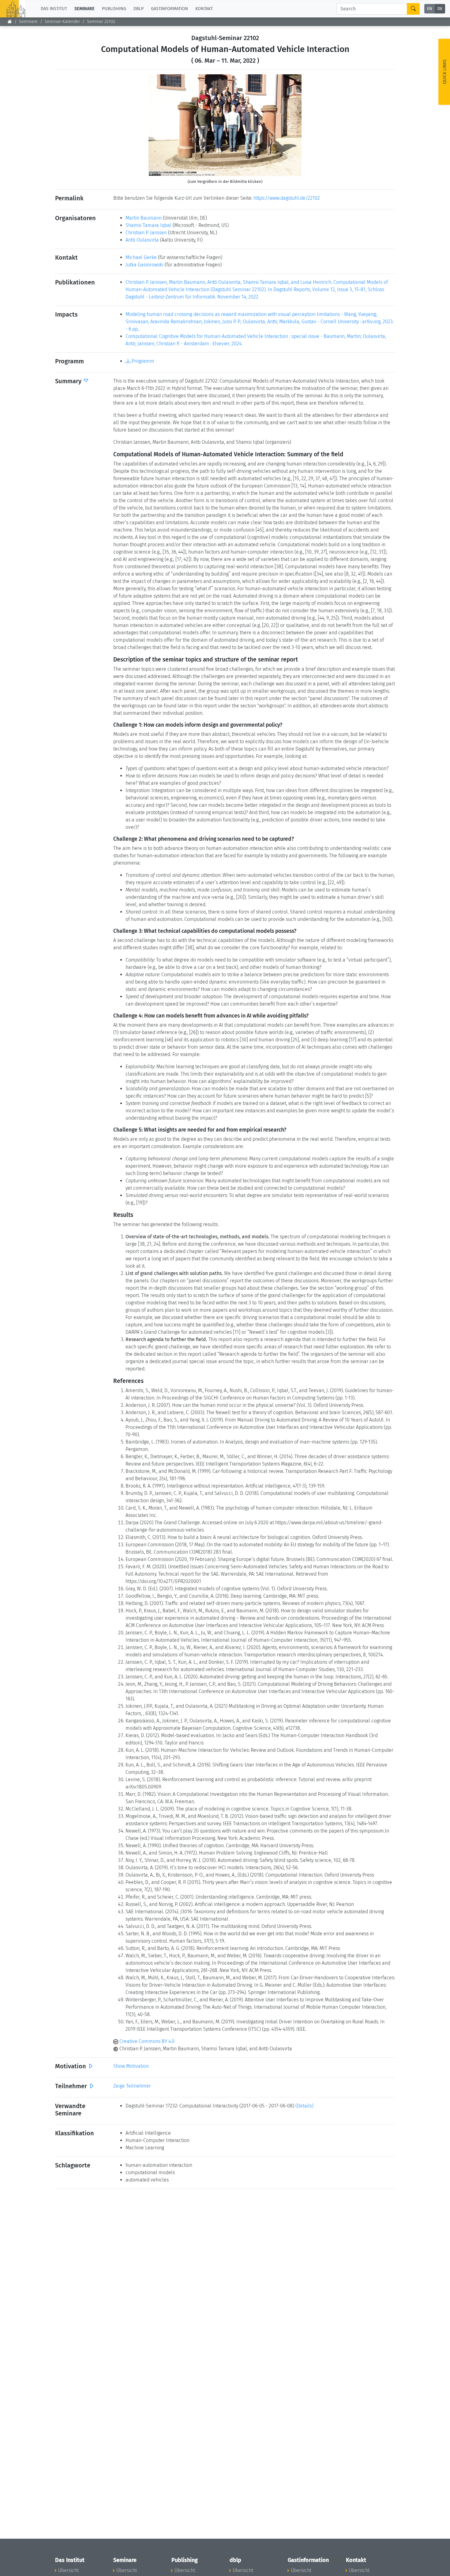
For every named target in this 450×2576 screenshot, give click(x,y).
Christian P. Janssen (146, 233)
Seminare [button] (84, 9)
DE (440, 9)
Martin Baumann (144, 218)
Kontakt (204, 9)
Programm (142, 361)
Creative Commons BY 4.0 (146, 2041)
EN (430, 9)
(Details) (304, 2106)
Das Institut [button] (54, 9)
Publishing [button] (114, 9)
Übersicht (68, 2570)
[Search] (413, 9)
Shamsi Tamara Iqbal (148, 225)
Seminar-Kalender (62, 22)
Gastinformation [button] (169, 9)
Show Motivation (131, 2066)
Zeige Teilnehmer (132, 2086)
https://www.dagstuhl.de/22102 (287, 198)
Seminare (28, 22)
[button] (160, 125)
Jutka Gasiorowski (144, 265)
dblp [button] (139, 9)
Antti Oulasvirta (142, 240)
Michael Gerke (141, 257)
